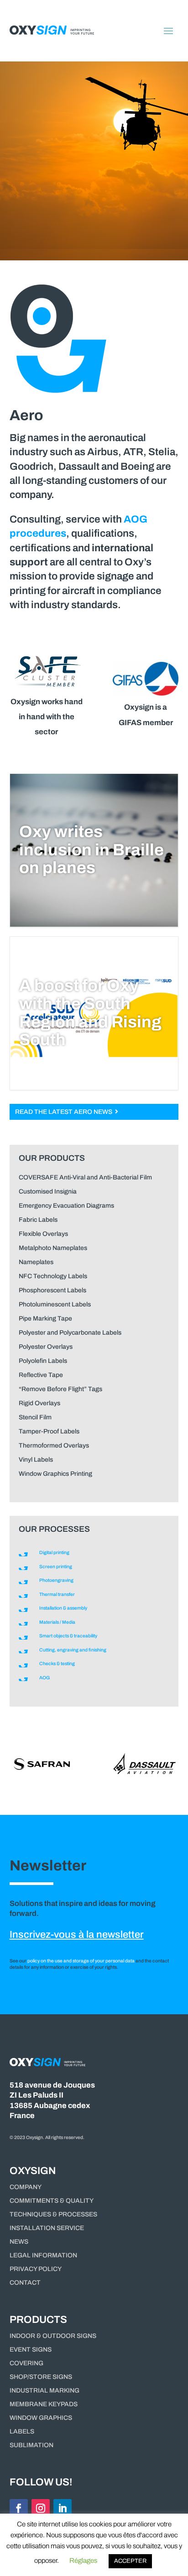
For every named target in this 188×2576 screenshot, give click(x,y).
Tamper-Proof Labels (49, 1431)
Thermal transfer (57, 1594)
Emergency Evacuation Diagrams (66, 1206)
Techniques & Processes (53, 2215)
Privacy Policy (36, 2269)
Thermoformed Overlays (54, 1446)
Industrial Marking (44, 2391)
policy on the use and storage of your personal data (81, 1961)
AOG (44, 1678)
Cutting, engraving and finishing (73, 1650)
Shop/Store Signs (41, 2377)
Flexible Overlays (43, 1234)
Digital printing (54, 1552)
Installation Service (47, 2228)
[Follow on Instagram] (41, 2508)
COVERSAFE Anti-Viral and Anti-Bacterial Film (85, 1177)
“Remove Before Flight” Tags (60, 1389)
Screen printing (56, 1567)
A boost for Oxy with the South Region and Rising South (90, 1013)
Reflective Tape (41, 1375)
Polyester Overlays (46, 1347)
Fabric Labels (38, 1220)
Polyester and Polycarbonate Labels (70, 1333)
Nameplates (36, 1262)
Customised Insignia (48, 1191)
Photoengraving (56, 1580)
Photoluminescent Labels (55, 1304)
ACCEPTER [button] (130, 2561)
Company (26, 2187)
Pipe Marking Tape (45, 1318)
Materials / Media (57, 1622)
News (19, 2242)
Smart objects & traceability (68, 1636)
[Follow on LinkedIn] (63, 2508)
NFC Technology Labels (53, 1276)
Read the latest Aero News (65, 1112)
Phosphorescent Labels (52, 1290)
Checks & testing (57, 1664)
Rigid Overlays (39, 1403)
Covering (26, 2363)
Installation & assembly (63, 1608)
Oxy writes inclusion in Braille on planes (91, 850)
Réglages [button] (83, 2561)
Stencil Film (35, 1417)
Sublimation (31, 2445)
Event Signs (31, 2350)
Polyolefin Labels (43, 1361)
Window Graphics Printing (55, 1474)
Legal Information (43, 2256)
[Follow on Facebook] (19, 2508)
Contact (25, 2283)
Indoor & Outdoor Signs (53, 2336)
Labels (22, 2432)
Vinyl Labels (36, 1460)
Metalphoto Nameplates (53, 1248)
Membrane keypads (44, 2404)
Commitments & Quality (52, 2201)
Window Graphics (41, 2418)
